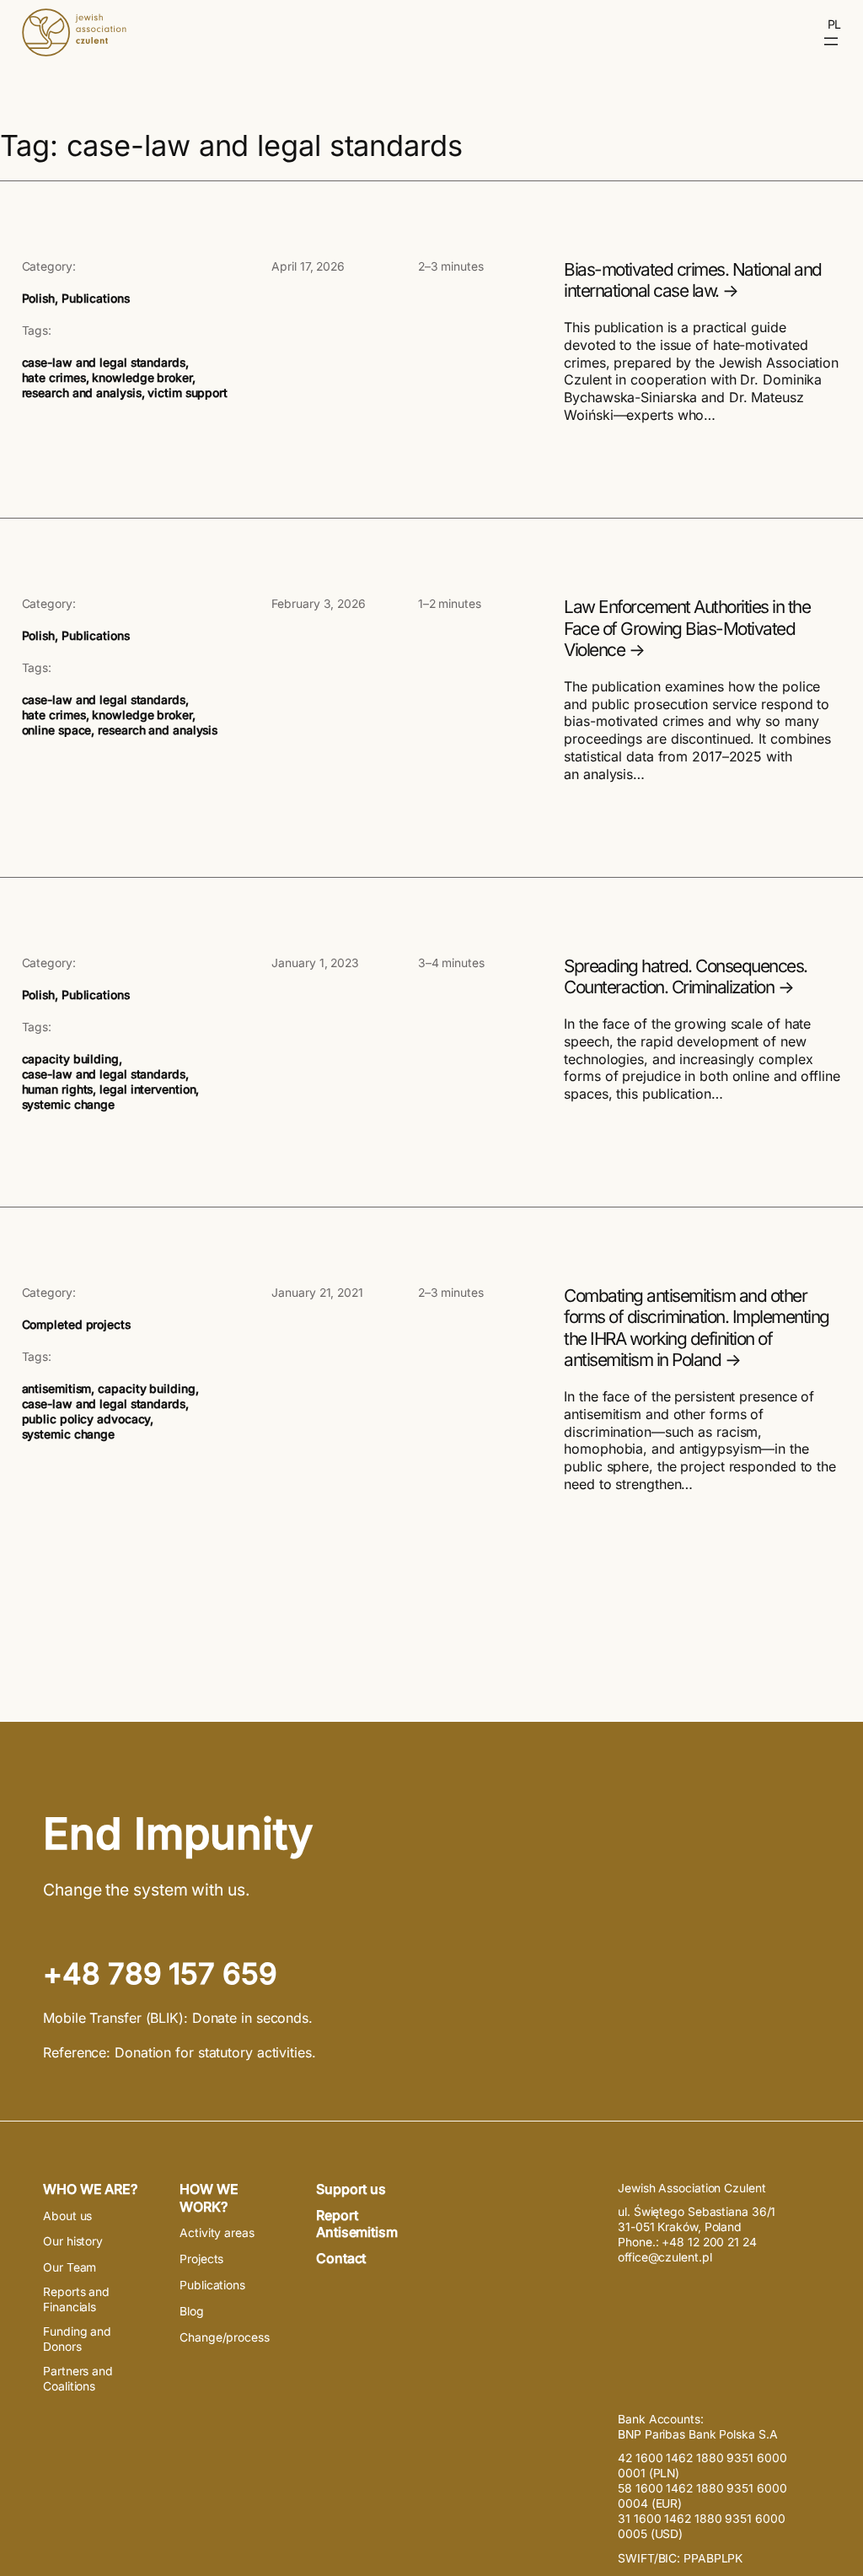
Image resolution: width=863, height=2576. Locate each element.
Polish (38, 298)
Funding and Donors (77, 2339)
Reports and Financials (76, 2299)
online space (57, 730)
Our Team (70, 2267)
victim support (188, 393)
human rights (58, 1089)
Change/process (225, 2337)
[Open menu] (831, 41)
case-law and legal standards (104, 363)
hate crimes (54, 378)
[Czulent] (74, 51)
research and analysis (82, 393)
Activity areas (217, 2233)
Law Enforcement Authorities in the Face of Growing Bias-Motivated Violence (687, 628)
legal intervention (147, 1089)
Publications (96, 298)
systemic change (69, 1105)
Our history (73, 2241)
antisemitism (57, 1389)
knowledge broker (142, 378)
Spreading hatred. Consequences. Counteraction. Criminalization (686, 977)
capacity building (70, 1059)
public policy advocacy (86, 1419)
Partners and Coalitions (78, 2379)
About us (67, 2216)
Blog (192, 2311)
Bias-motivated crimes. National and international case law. (693, 280)
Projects (201, 2259)
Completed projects (76, 1325)
